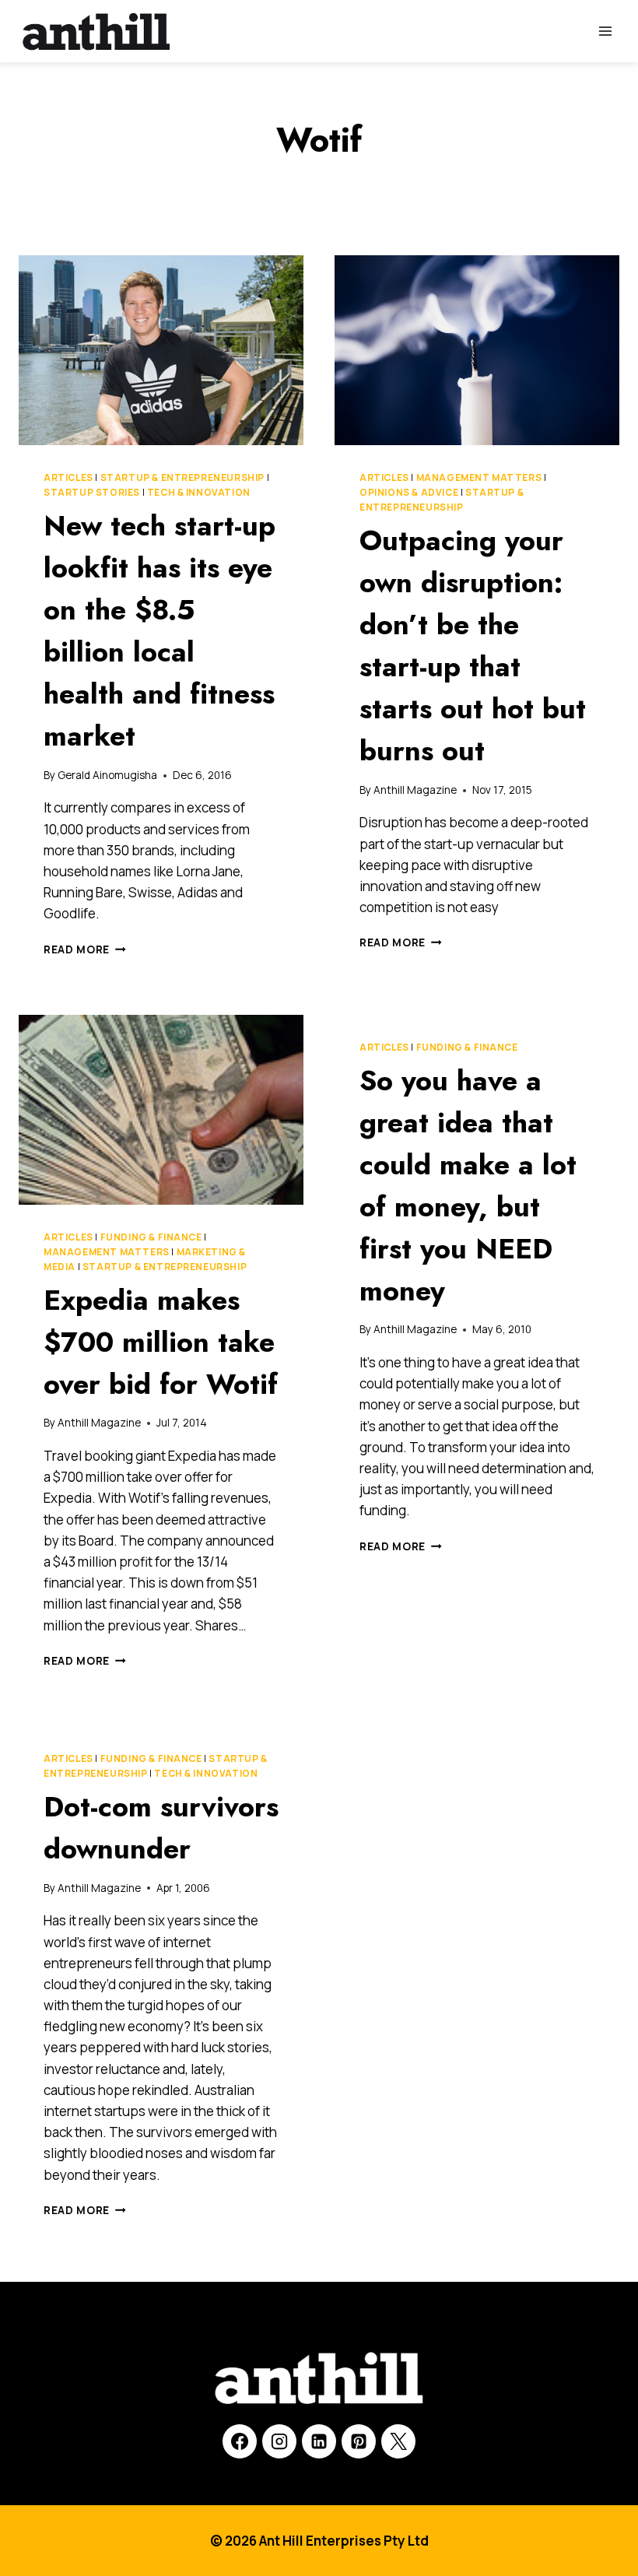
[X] (398, 2441)
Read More (85, 949)
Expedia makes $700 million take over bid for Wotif (161, 1342)
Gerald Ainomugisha (107, 775)
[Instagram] (279, 2441)
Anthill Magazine (415, 790)
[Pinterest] (359, 2441)
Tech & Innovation (199, 492)
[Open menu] (605, 31)
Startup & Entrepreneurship (182, 477)
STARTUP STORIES (92, 492)
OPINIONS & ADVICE (409, 492)
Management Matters (479, 477)
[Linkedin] (319, 2441)
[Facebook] (240, 2441)
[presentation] (161, 350)
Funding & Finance (151, 1237)
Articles (68, 477)
